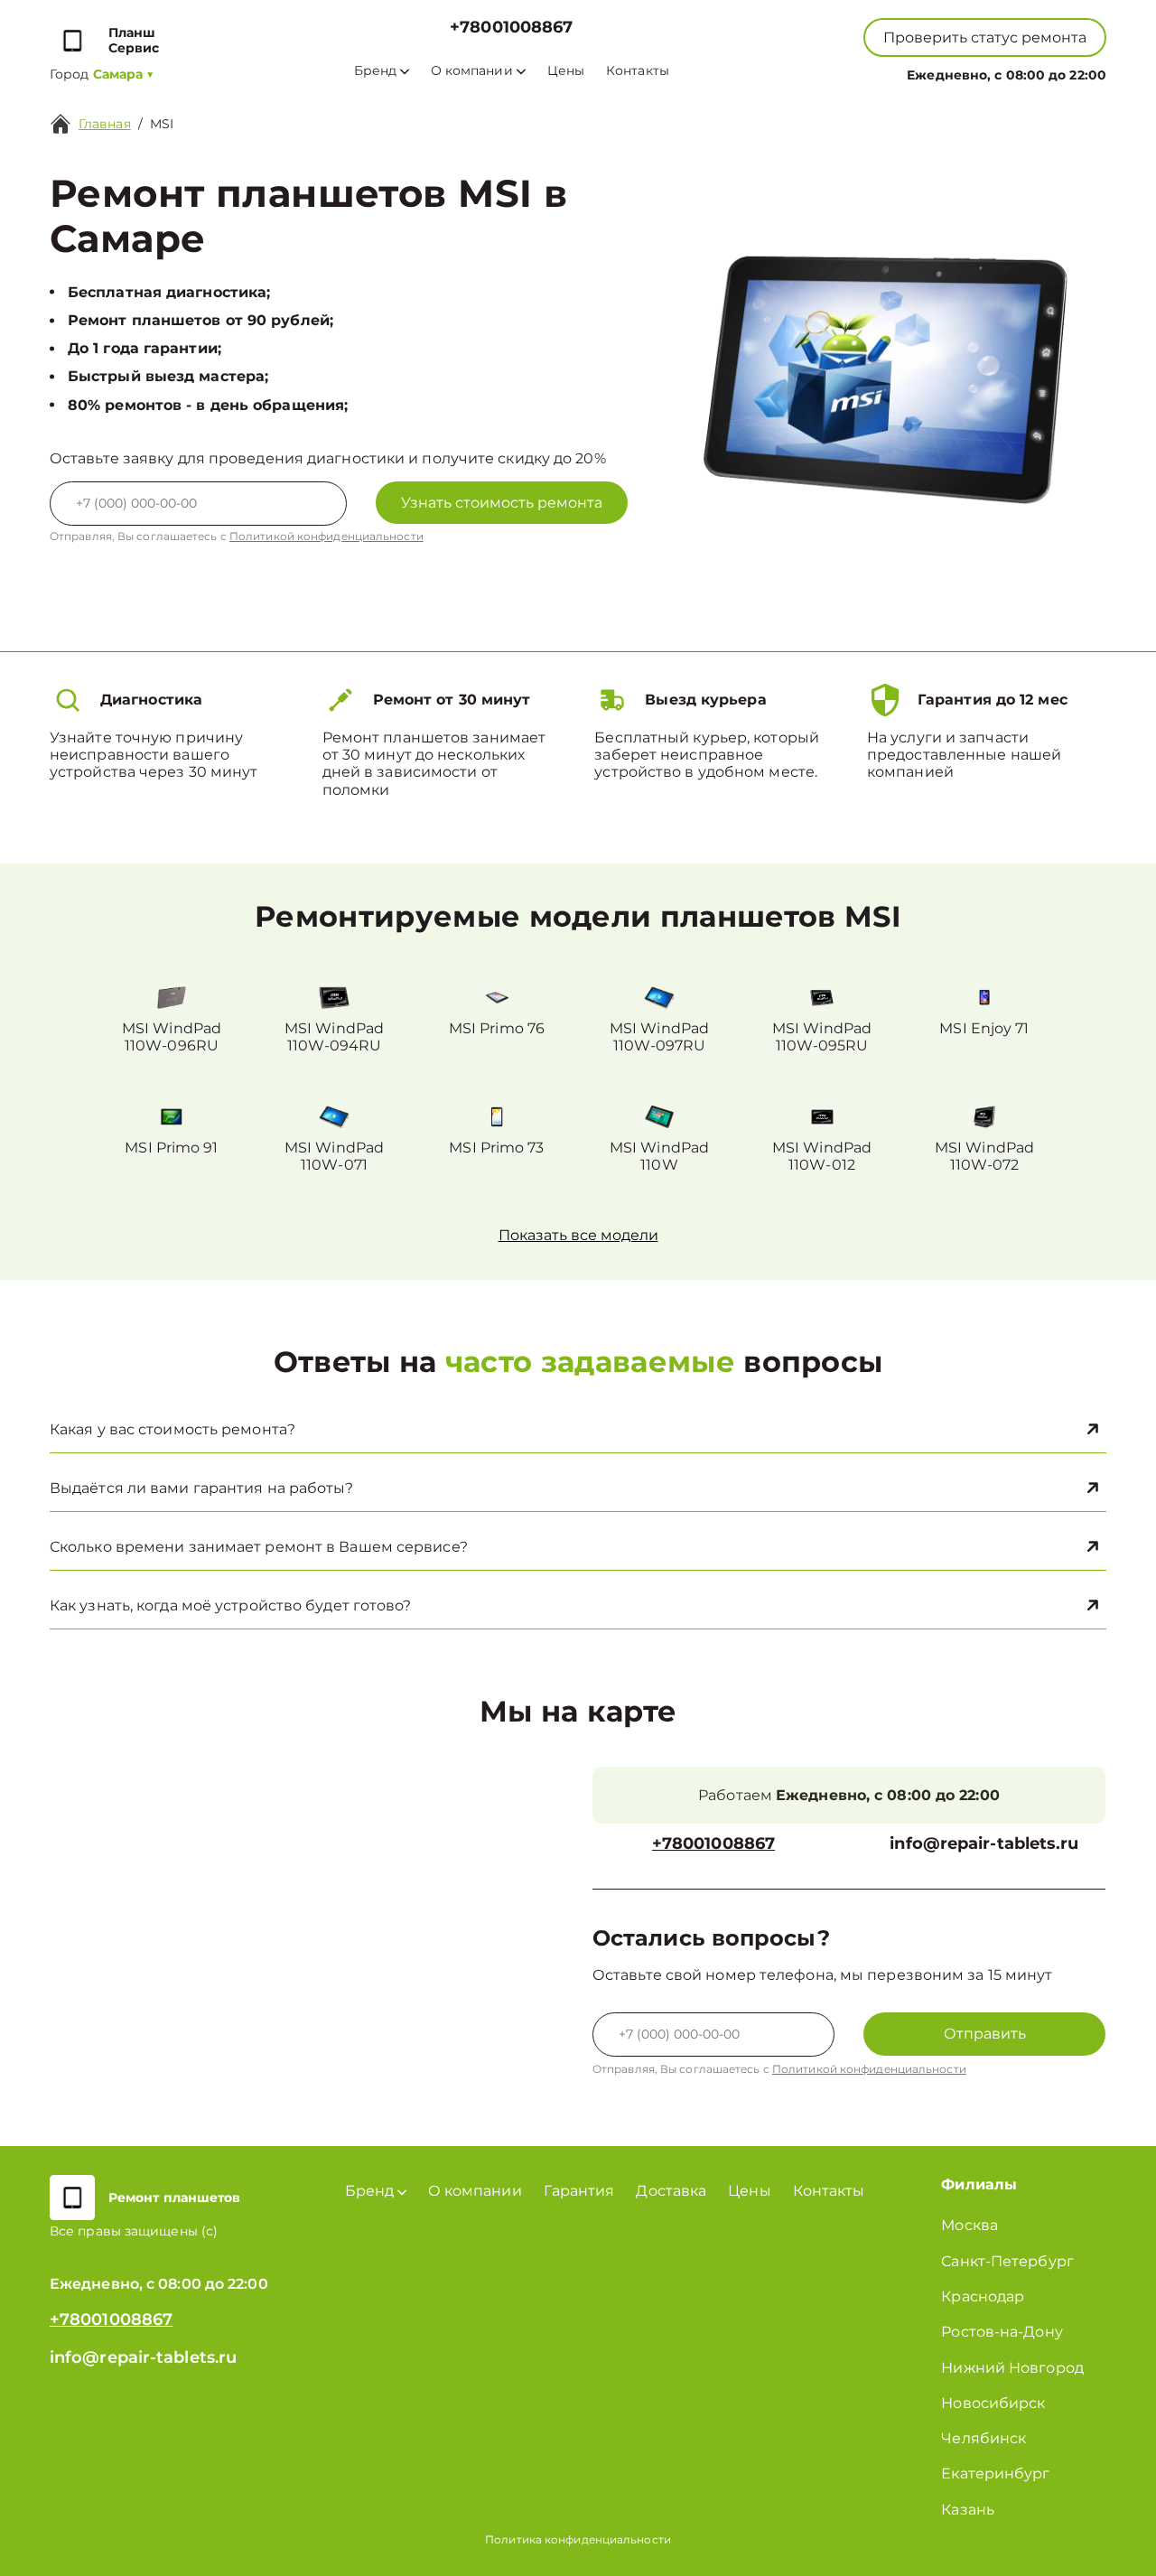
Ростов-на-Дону (1002, 2332)
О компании (472, 71)
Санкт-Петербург (1007, 2261)
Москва (970, 2225)
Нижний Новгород (1012, 2368)
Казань (968, 2510)
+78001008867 (511, 28)
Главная (105, 124)
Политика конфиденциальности (578, 2539)
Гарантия (579, 2191)
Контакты (638, 71)
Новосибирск (993, 2403)
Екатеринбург (995, 2473)
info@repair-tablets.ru (984, 1844)
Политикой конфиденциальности (326, 536)
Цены (566, 71)
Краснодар (983, 2296)
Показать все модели (578, 1235)
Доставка (671, 2191)
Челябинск (984, 2438)
